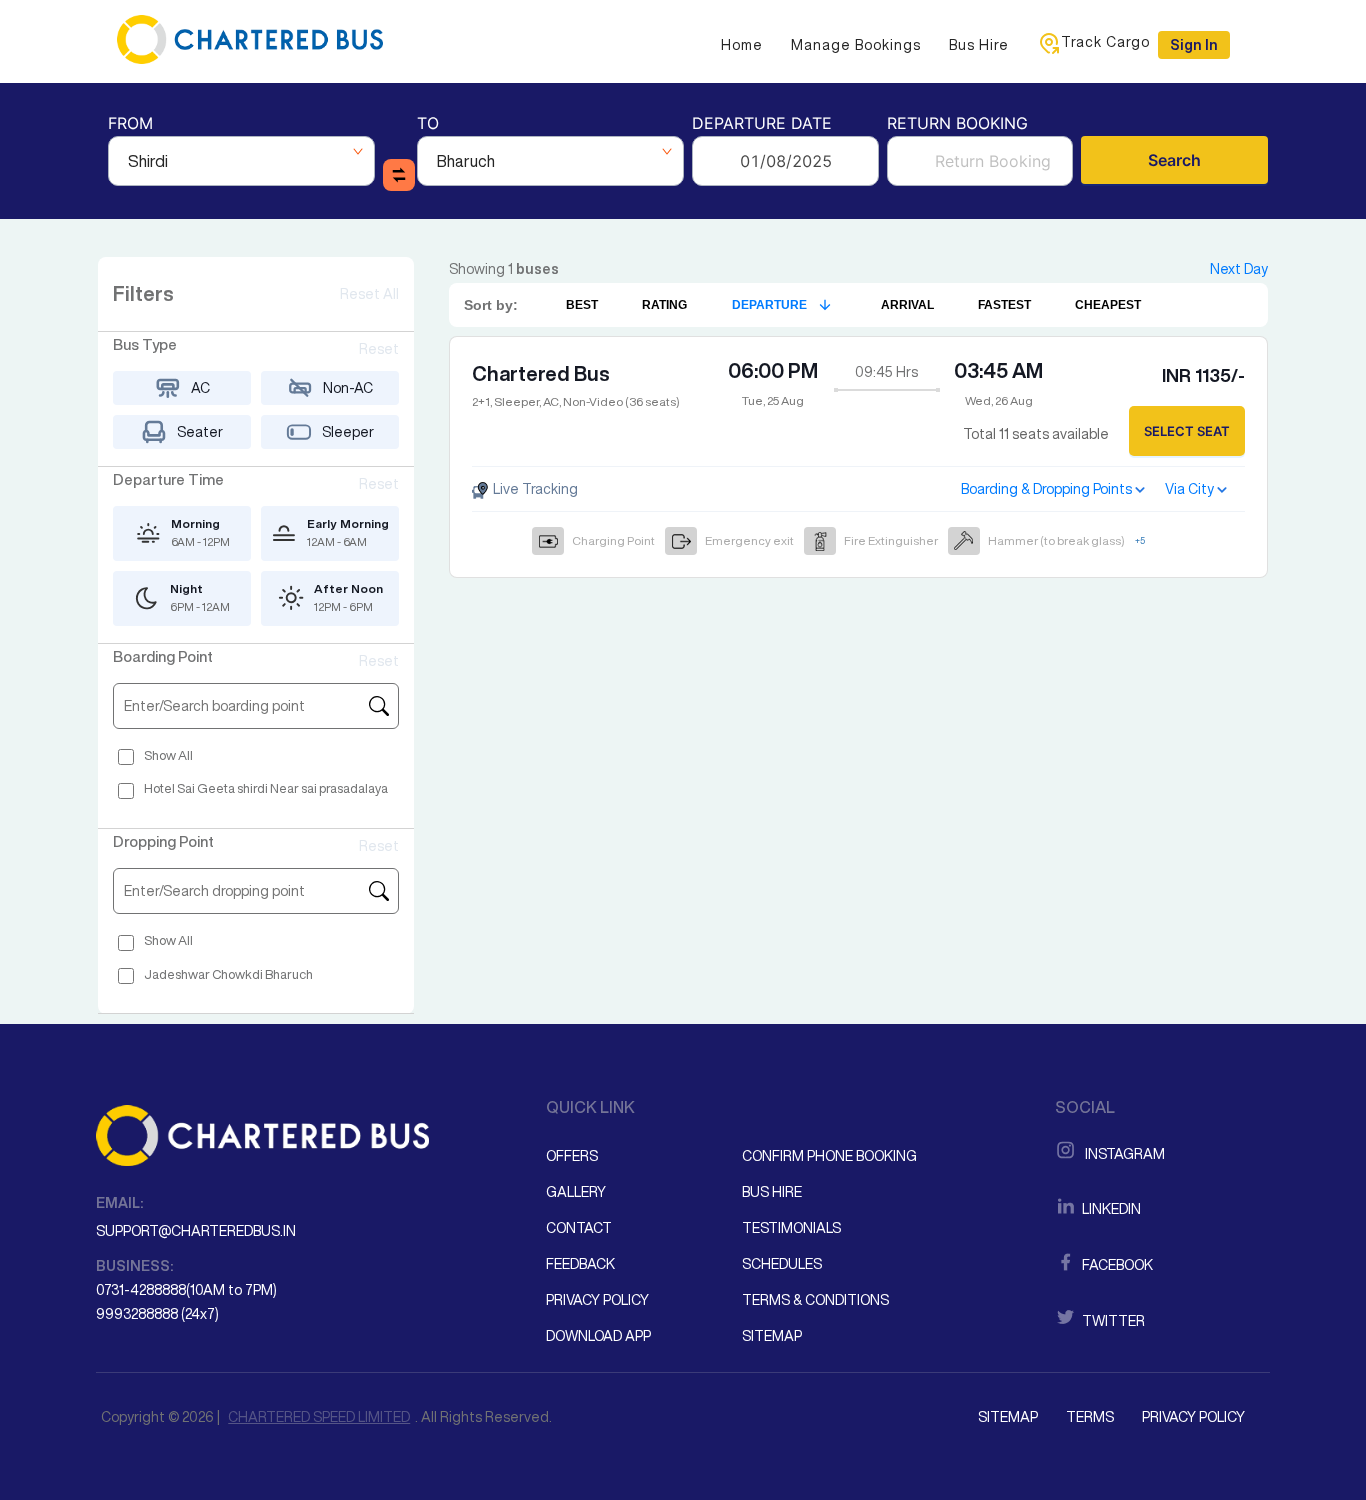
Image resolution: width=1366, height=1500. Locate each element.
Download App (598, 1336)
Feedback (580, 1264)
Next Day (1239, 269)
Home (742, 45)
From (130, 124)
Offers (572, 1156)
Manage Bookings (856, 45)
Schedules (782, 1264)
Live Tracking (534, 489)
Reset (379, 349)
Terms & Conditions (815, 1300)
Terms (1090, 1417)
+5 (1140, 540)
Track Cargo (1105, 42)
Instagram (1122, 1154)
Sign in (1194, 45)
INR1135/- (1203, 375)
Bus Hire (979, 45)
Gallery (576, 1192)
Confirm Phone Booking (829, 1156)
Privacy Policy (597, 1300)
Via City (1189, 489)
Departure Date (762, 124)
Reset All (369, 294)
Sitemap (772, 1336)
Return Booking (957, 124)
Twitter (1112, 1321)
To (428, 124)
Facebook (1116, 1265)
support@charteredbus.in (196, 1231)
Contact (579, 1228)
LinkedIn (1110, 1209)
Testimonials (791, 1228)
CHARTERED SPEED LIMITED (319, 1417)
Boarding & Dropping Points (1046, 489)
